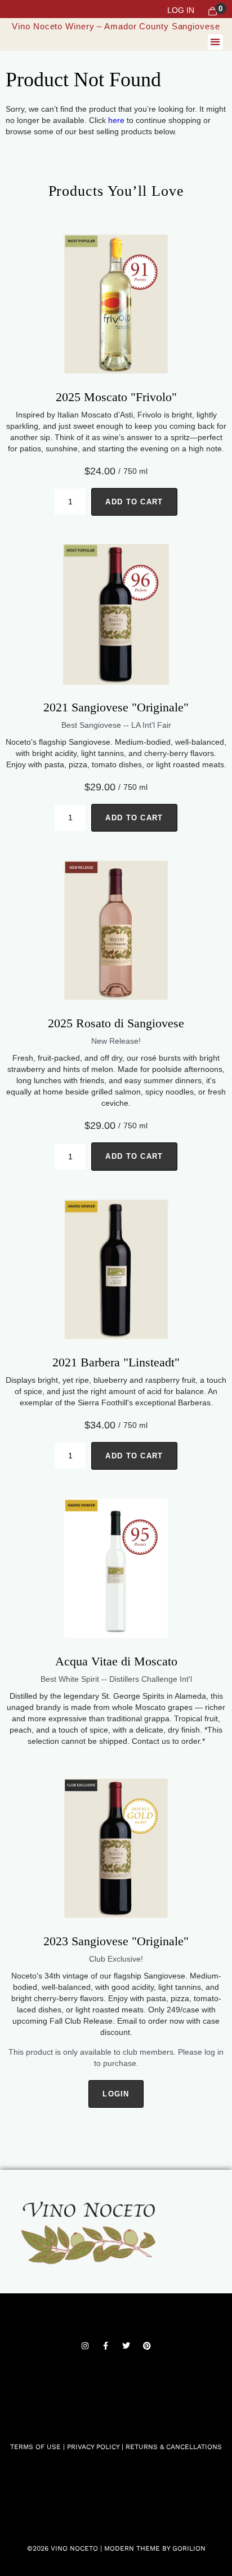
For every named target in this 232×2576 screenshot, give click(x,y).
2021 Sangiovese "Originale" (116, 707)
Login (116, 2094)
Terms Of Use (35, 2447)
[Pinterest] (147, 2346)
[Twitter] (126, 2346)
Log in (181, 10)
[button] (215, 42)
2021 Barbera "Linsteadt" (116, 1362)
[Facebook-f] (106, 2346)
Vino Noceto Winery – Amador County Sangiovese (116, 26)
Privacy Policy (94, 2447)
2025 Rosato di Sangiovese (116, 1023)
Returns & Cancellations (174, 2447)
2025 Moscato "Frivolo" (116, 397)
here (116, 120)
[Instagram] (85, 2346)
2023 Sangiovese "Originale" (116, 1941)
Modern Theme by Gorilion (155, 2548)
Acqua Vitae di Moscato (116, 1661)
